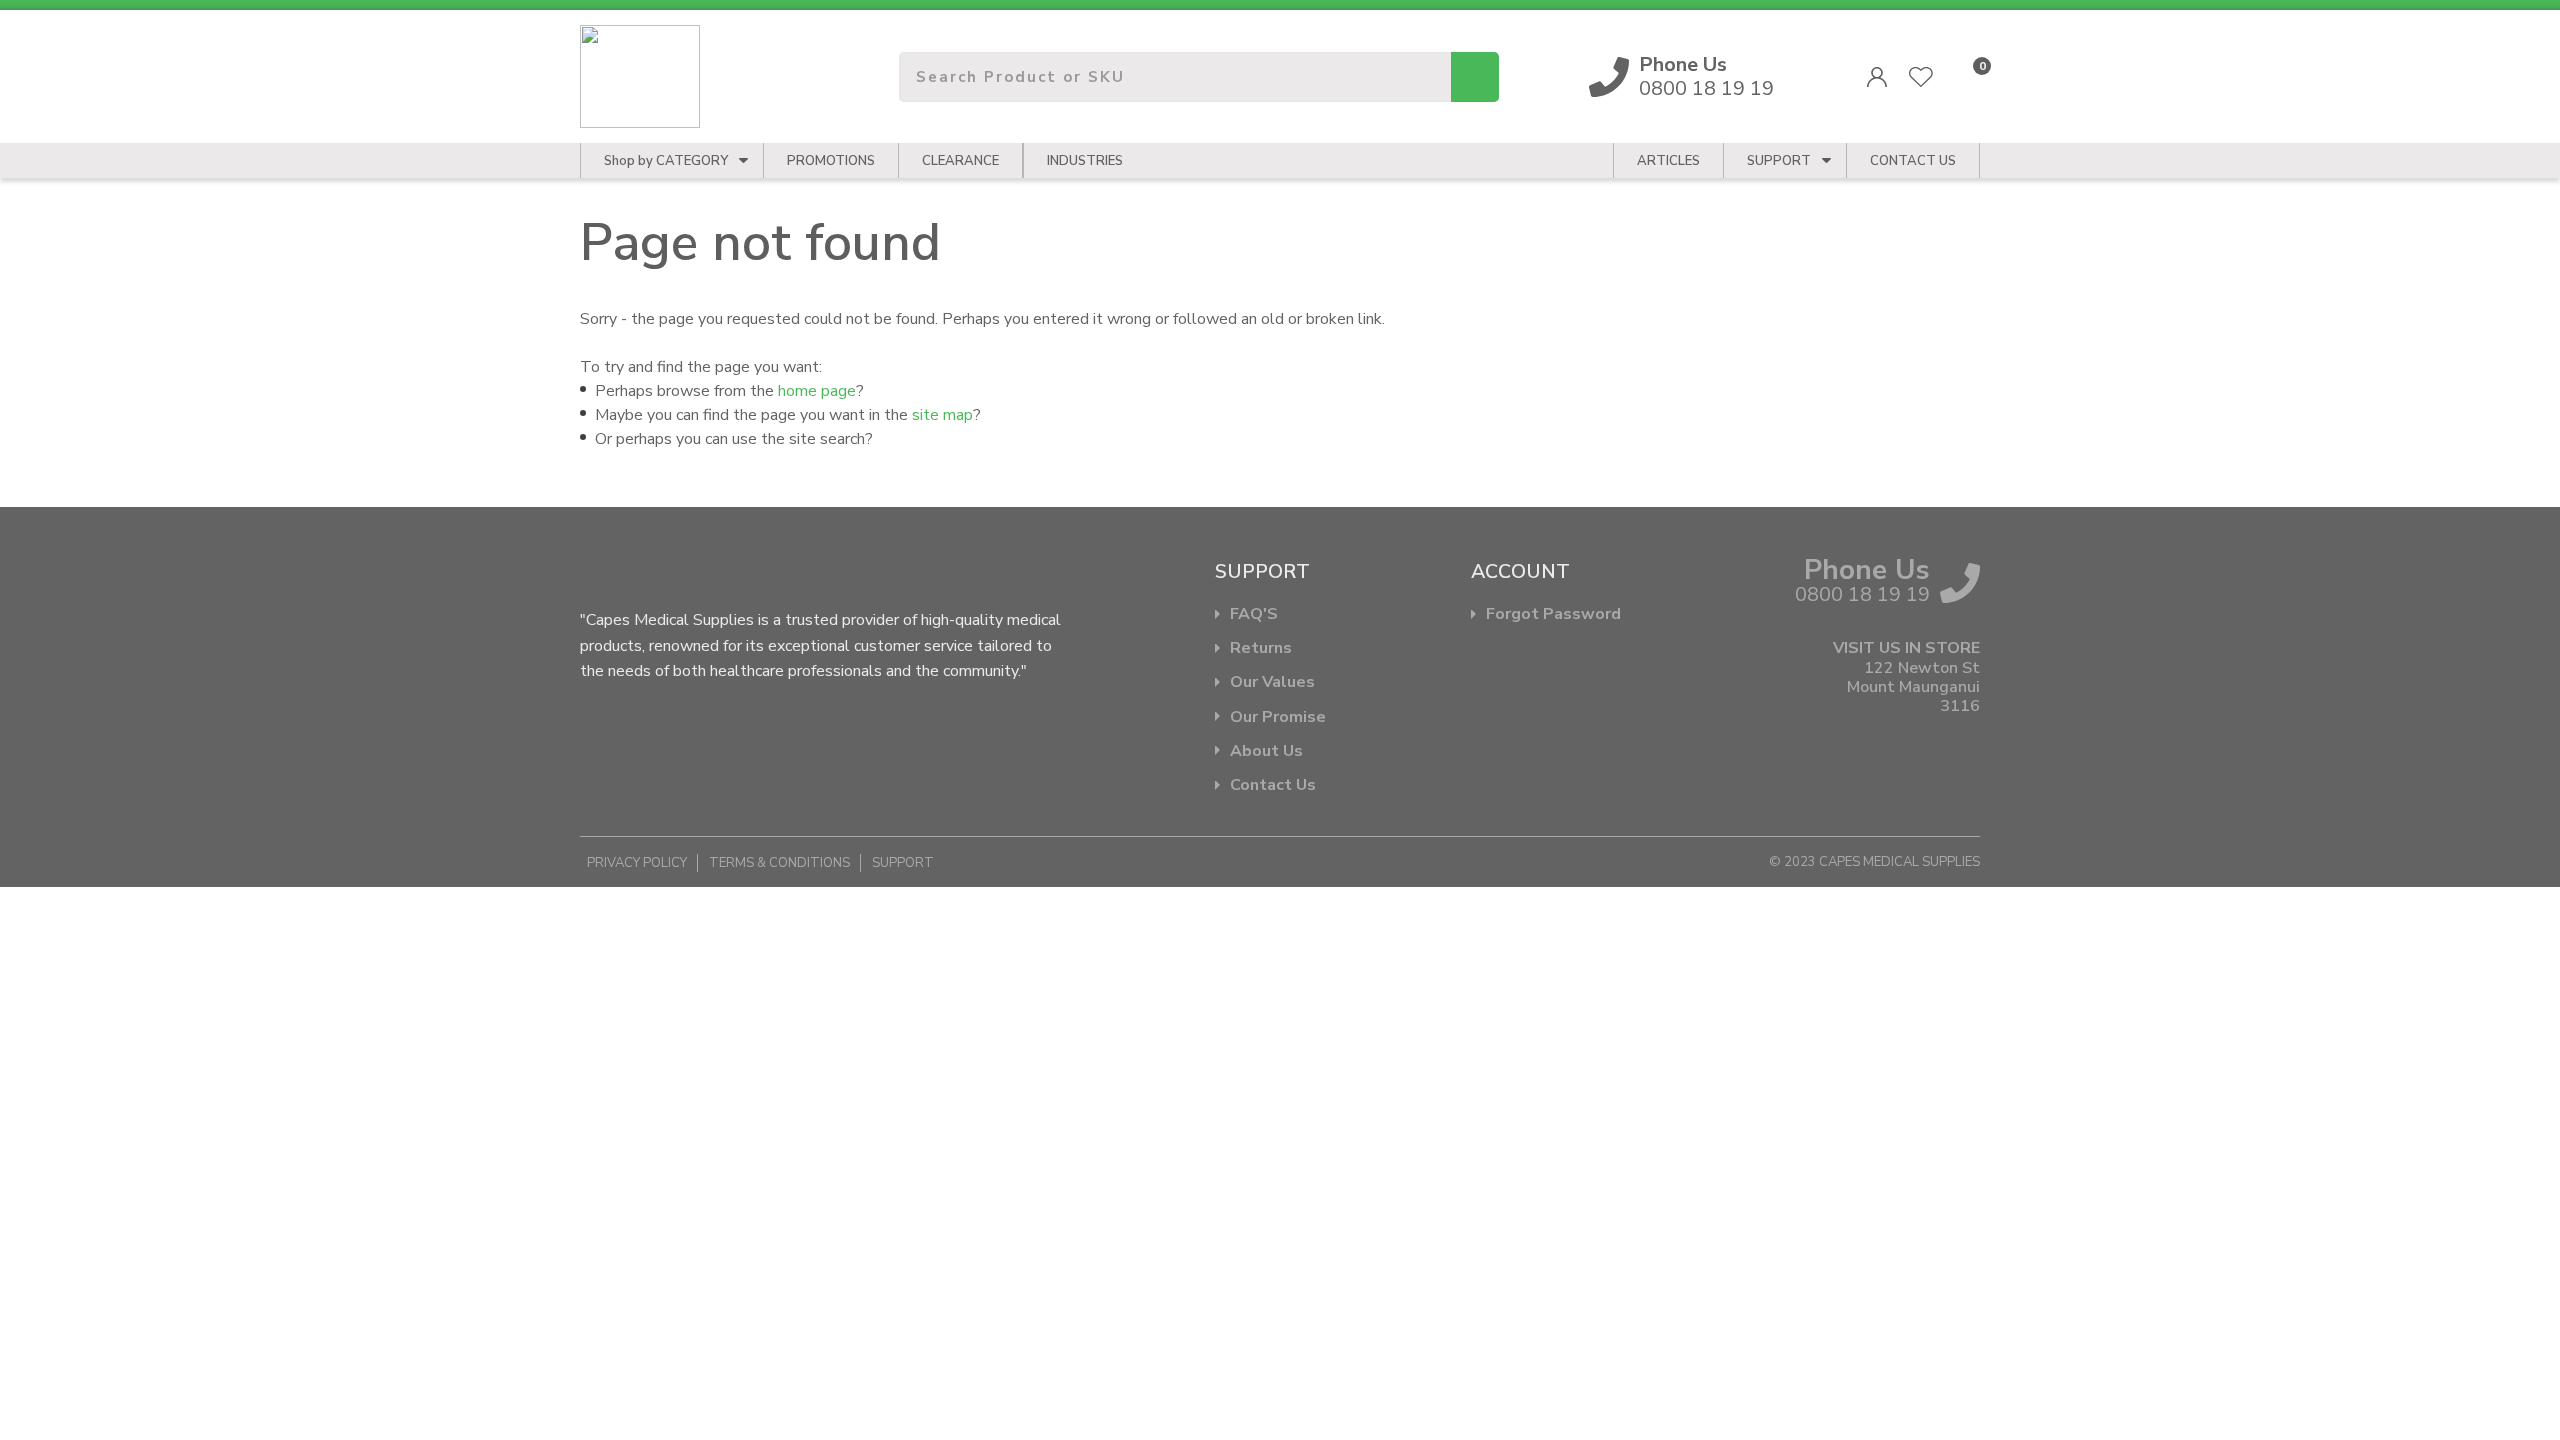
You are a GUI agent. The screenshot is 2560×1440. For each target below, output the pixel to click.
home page (817, 391)
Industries (1085, 161)
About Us (1266, 751)
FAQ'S (1254, 614)
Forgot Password (1553, 614)
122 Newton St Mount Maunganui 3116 (1913, 688)
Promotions (831, 161)
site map (942, 415)
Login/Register (1877, 77)
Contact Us (1273, 785)
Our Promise (1278, 717)
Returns (1261, 648)
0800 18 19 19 (1706, 77)
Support (1779, 161)
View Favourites (1921, 77)
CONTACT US (1913, 161)
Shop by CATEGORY (666, 161)
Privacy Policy (637, 863)
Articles (1668, 161)
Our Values (1272, 682)
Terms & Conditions (779, 863)
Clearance (960, 161)
